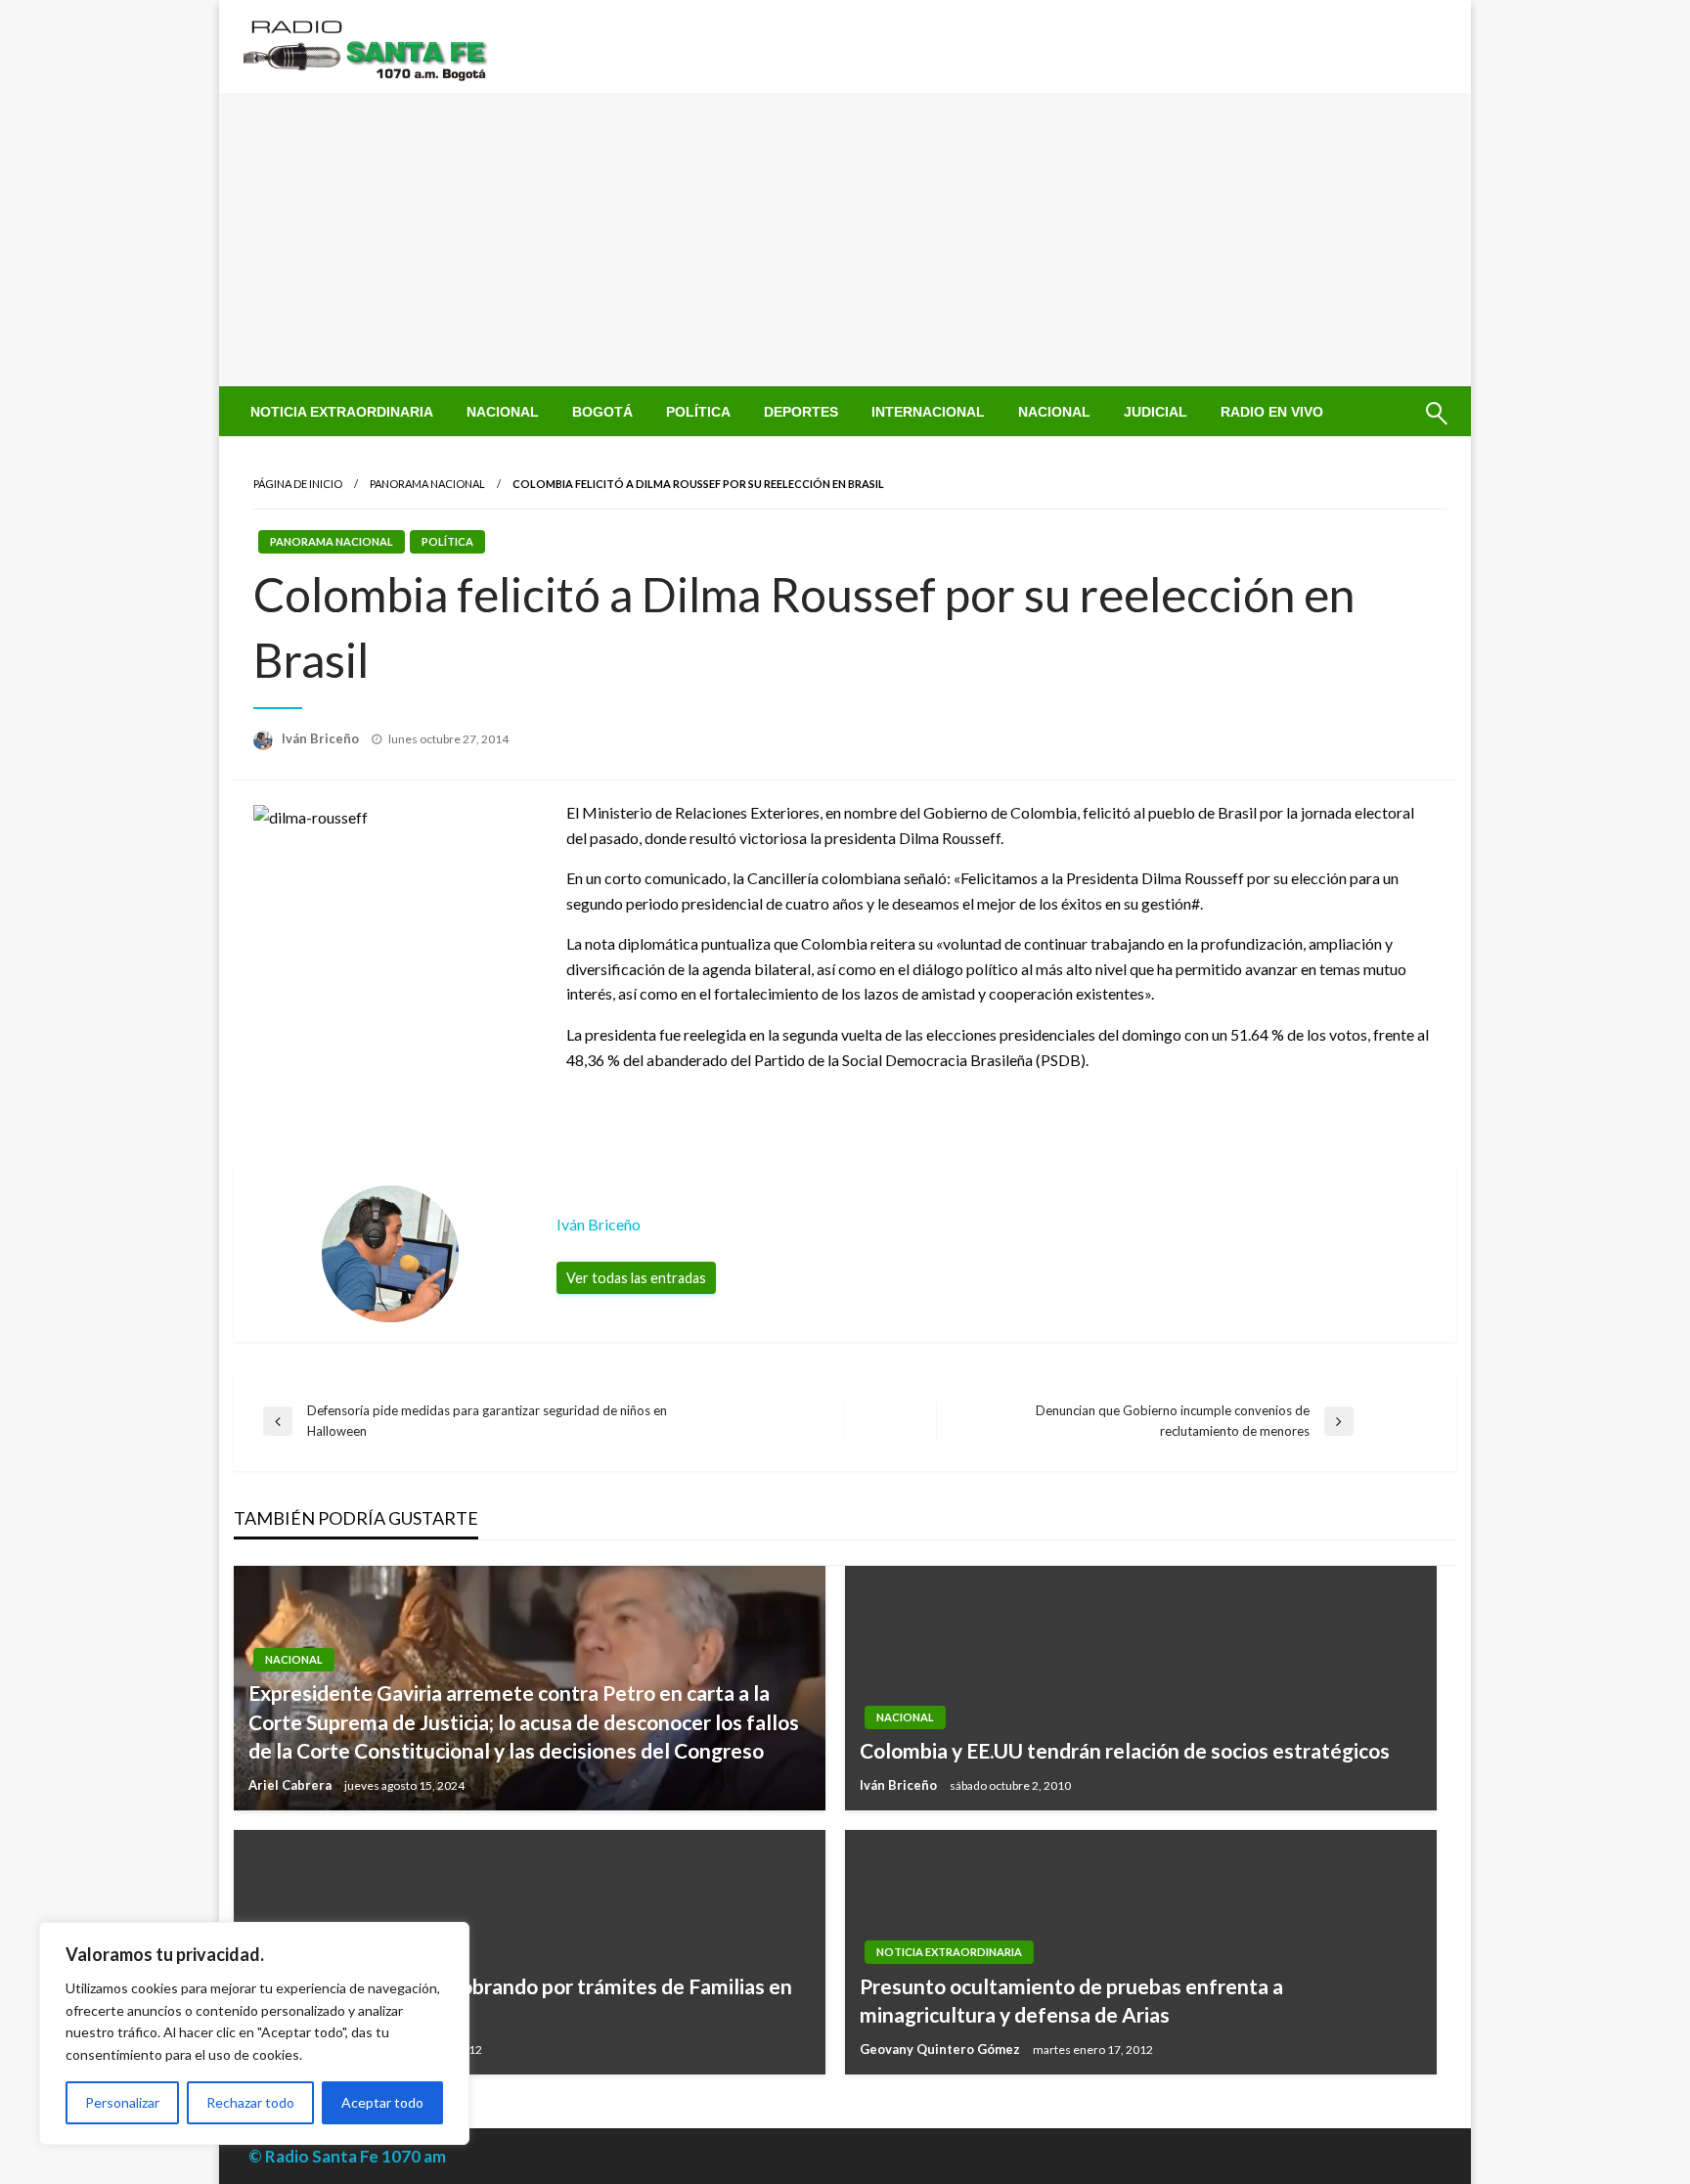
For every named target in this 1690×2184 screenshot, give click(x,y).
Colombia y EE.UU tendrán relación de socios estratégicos (1125, 1750)
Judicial (1156, 412)
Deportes (801, 412)
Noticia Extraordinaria (342, 412)
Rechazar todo (250, 2102)
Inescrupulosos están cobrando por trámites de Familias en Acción (520, 2000)
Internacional (928, 412)
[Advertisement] (845, 240)
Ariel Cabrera (291, 1785)
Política (698, 412)
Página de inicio (298, 484)
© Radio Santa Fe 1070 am (347, 2156)
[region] (254, 2033)
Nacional (503, 412)
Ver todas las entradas (636, 1278)
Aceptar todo (382, 2102)
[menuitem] (342, 412)
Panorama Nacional (427, 484)
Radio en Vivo (1272, 412)
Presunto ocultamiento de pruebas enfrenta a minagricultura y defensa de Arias (1071, 2000)
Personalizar (122, 2102)
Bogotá (602, 412)
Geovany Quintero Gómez (941, 2049)
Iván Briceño (322, 738)
